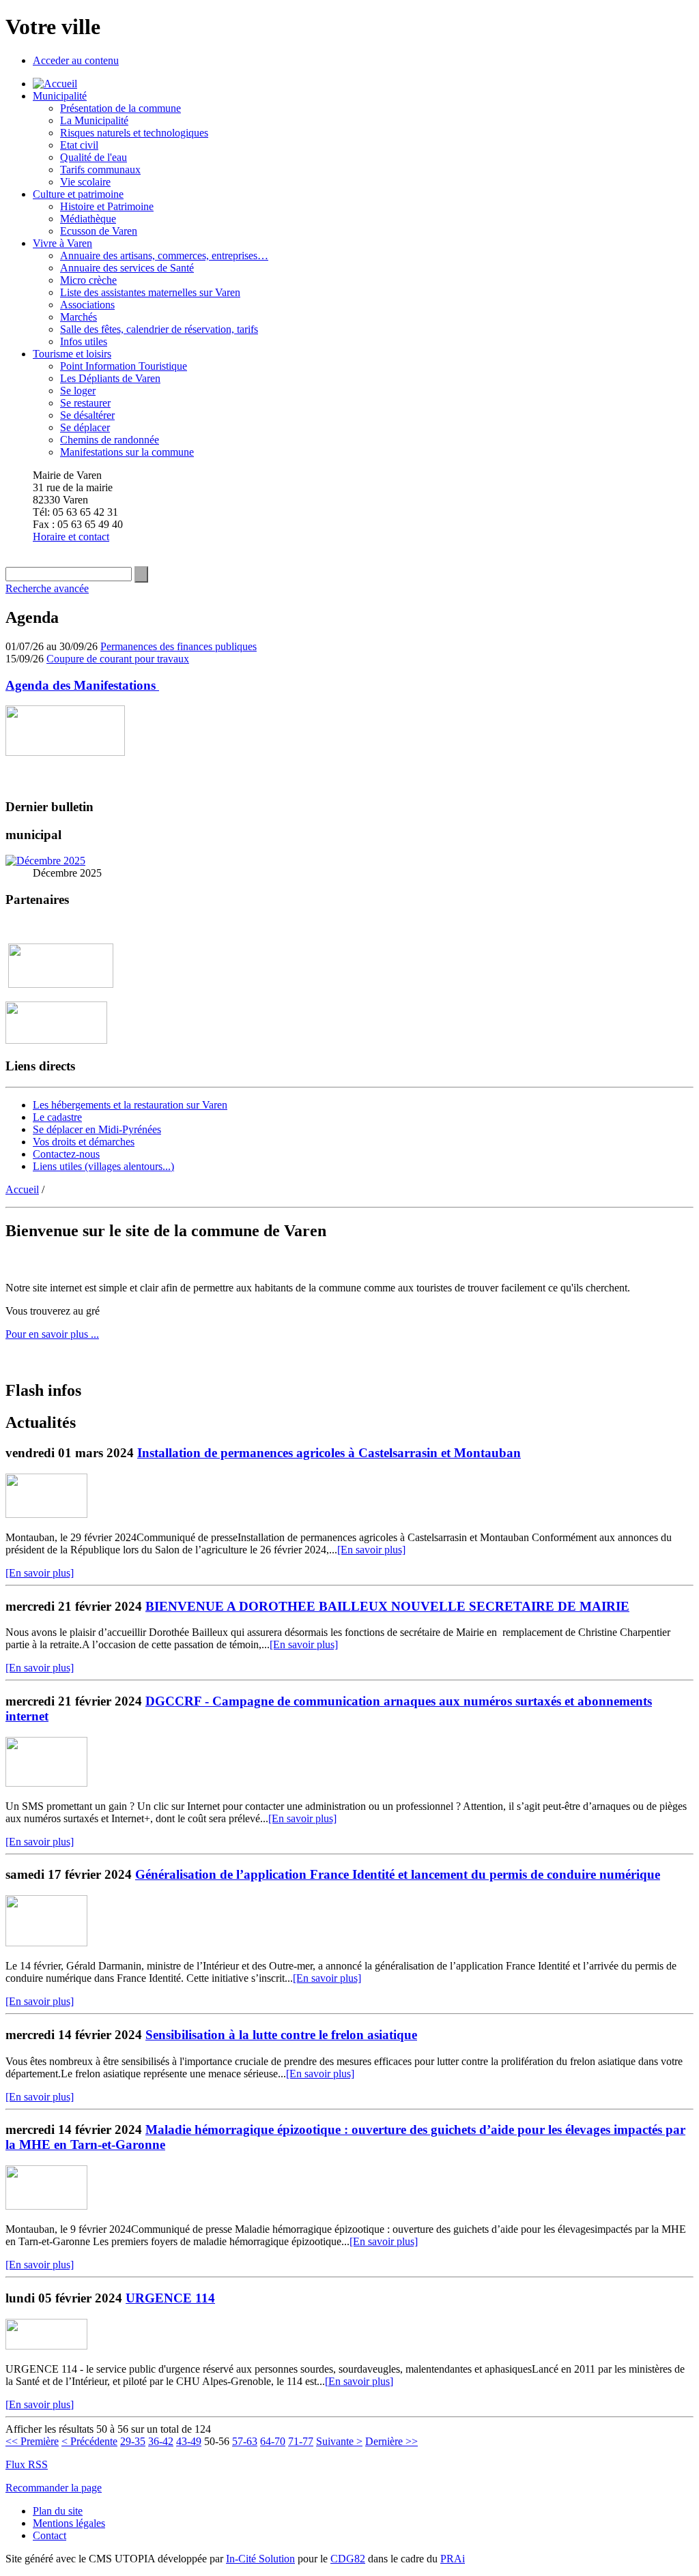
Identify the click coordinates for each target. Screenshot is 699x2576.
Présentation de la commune (120, 108)
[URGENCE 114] (46, 2346)
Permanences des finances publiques (179, 646)
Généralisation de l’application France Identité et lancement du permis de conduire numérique (398, 1874)
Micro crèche (88, 280)
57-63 (245, 2441)
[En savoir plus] (371, 1550)
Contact (49, 2535)
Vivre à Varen (62, 243)
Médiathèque (88, 219)
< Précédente (89, 2441)
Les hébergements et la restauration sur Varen (130, 1105)
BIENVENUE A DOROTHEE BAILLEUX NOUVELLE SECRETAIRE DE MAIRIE (387, 1606)
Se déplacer (85, 427)
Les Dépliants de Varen (110, 378)
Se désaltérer (87, 415)
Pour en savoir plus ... (52, 1334)
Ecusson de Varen (99, 231)
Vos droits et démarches (84, 1142)
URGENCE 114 (170, 2298)
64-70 (273, 2441)
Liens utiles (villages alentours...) (103, 1166)
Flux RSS (27, 2464)
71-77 (301, 2441)
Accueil (22, 1189)
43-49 (189, 2441)
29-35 (133, 2441)
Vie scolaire (85, 182)
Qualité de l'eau (94, 157)
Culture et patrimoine (78, 194)
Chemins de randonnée (110, 440)
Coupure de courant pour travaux (118, 659)
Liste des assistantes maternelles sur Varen (150, 292)
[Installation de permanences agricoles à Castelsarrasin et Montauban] (46, 1514)
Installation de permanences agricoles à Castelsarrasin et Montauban (329, 1453)
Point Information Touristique (124, 366)
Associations (87, 305)
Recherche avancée (47, 588)
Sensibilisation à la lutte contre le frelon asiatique (281, 2035)
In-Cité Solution (260, 2559)
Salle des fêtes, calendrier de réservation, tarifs (159, 329)
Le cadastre (57, 1117)
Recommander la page (54, 2488)
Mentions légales (69, 2523)
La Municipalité (94, 120)
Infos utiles (84, 341)
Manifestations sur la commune (127, 452)
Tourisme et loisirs (72, 354)
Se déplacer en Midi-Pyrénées (97, 1129)
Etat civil (79, 145)
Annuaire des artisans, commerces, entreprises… (164, 255)
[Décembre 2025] (45, 861)
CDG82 (348, 2559)
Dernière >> (391, 2441)
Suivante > (339, 2441)
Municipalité (60, 96)
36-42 (161, 2441)
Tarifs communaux (100, 170)
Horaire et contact (71, 537)
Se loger (78, 391)
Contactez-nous (66, 1154)
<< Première (32, 2441)
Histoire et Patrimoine (107, 206)
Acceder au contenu (76, 60)
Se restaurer (85, 403)
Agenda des (82, 685)
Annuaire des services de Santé (127, 268)
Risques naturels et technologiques (134, 133)
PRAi (453, 2559)
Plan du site (58, 2511)
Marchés (79, 317)
